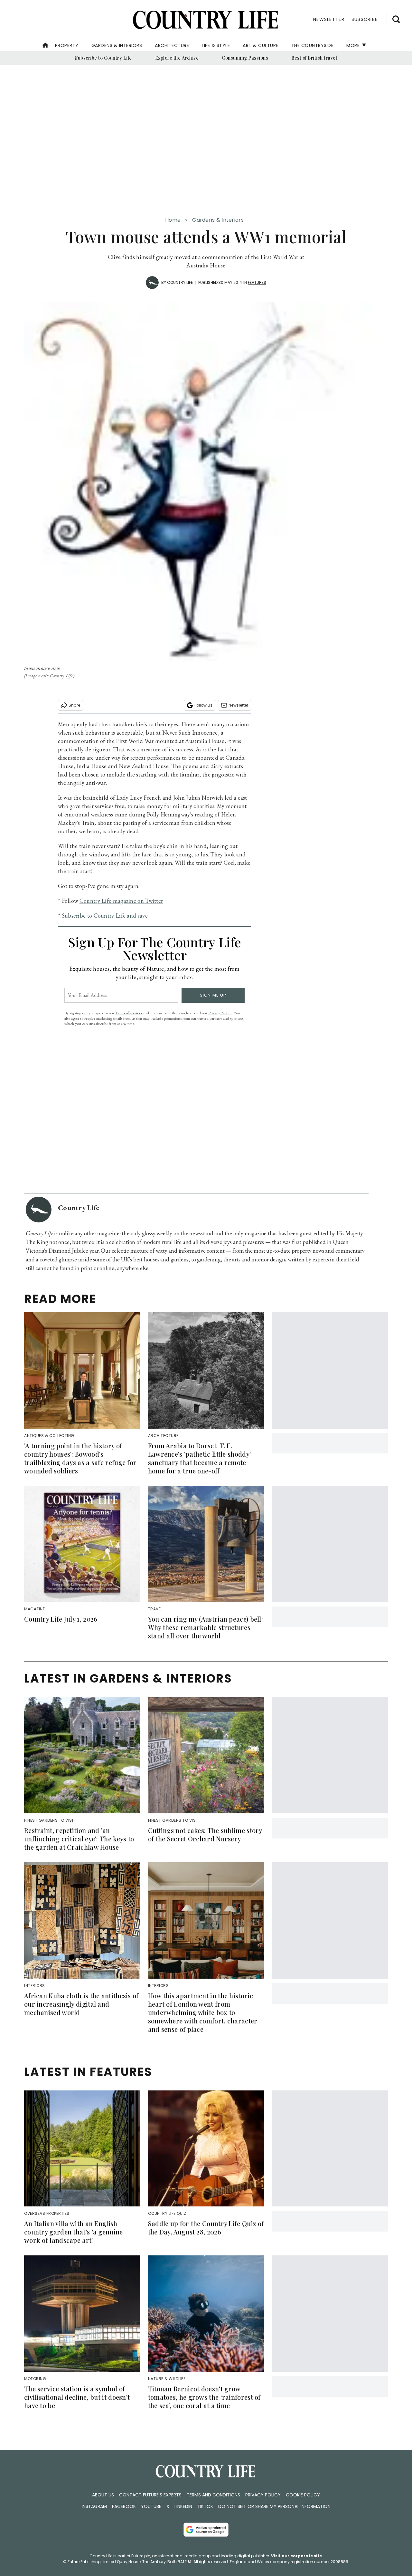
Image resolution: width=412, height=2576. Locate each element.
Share (74, 705)
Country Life (180, 282)
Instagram (94, 2506)
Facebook (124, 2506)
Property (67, 45)
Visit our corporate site (296, 2556)
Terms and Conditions (213, 2495)
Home (173, 220)
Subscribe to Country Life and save (105, 916)
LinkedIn (183, 2506)
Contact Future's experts (150, 2495)
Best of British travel (314, 58)
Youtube (151, 2506)
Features (257, 282)
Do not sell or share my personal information (274, 2506)
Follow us (203, 705)
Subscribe (365, 19)
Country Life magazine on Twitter (121, 901)
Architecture (172, 45)
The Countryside (313, 45)
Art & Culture (261, 45)
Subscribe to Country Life (103, 58)
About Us (103, 2495)
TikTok (205, 2506)
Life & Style (216, 45)
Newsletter (238, 705)
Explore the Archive (177, 58)
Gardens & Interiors (117, 45)
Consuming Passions (245, 58)
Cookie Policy (303, 2495)
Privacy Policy (263, 2495)
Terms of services (129, 1013)
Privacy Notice (220, 1013)
